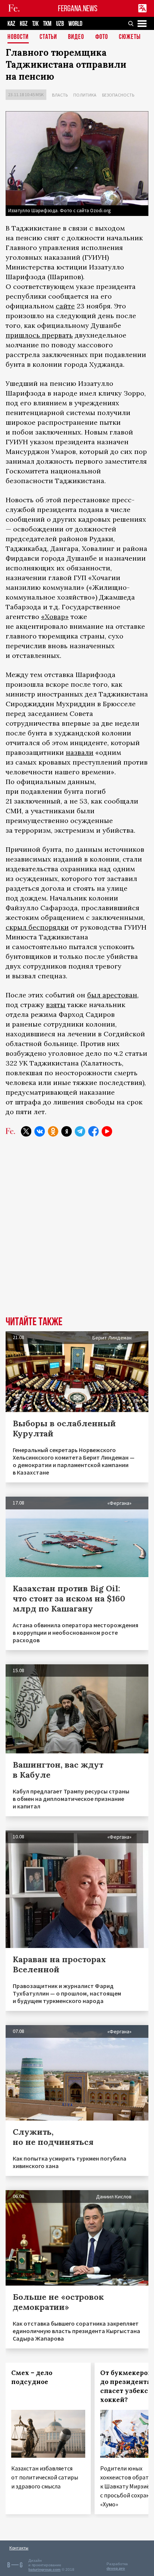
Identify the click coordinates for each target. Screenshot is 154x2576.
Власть (60, 95)
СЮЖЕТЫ (130, 37)
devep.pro (116, 2568)
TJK (35, 24)
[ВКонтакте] (40, 1131)
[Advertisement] (77, 1232)
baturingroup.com (44, 2569)
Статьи (48, 37)
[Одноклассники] (53, 1131)
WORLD (75, 24)
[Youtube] (107, 1131)
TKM (47, 24)
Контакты (19, 2548)
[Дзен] (67, 1131)
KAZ (11, 24)
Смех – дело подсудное (32, 2377)
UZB (60, 24)
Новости (18, 37)
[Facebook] (93, 1131)
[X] (26, 1131)
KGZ (24, 24)
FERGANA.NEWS (78, 8)
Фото (102, 37)
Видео (76, 37)
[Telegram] (80, 1131)
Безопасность (118, 95)
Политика (85, 95)
